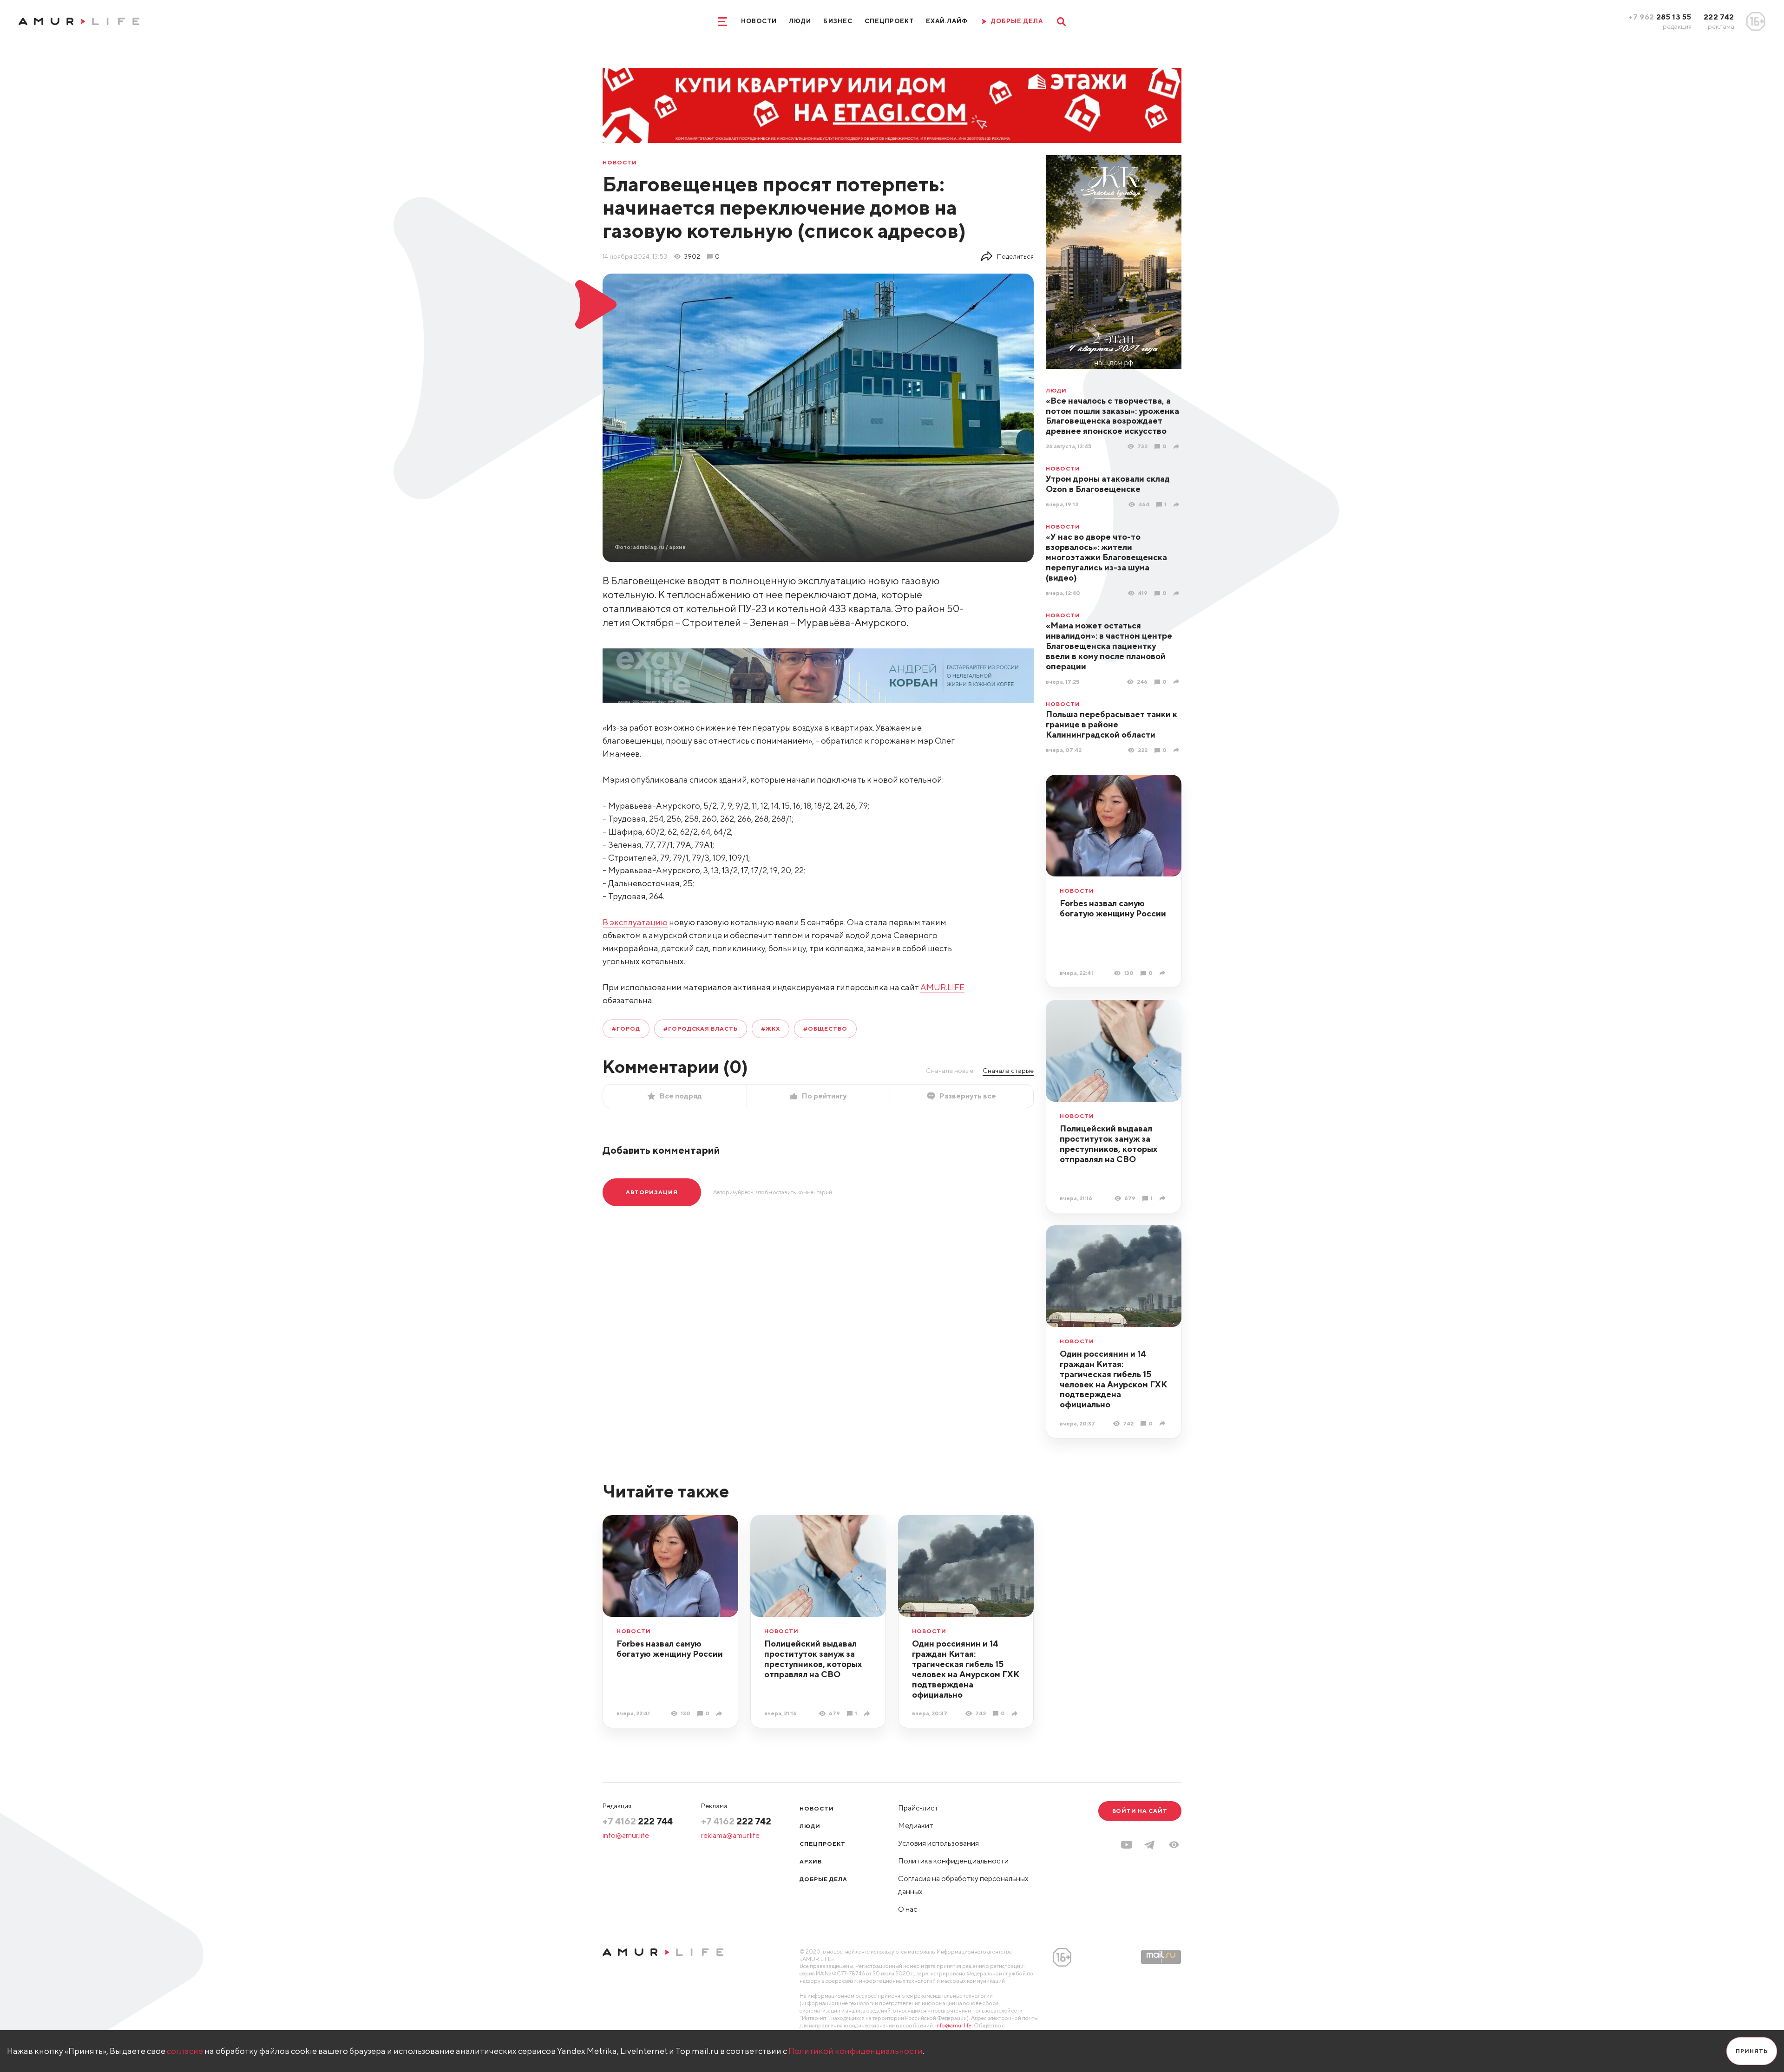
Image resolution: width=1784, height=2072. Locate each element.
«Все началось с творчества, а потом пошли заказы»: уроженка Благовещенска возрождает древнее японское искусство (1112, 416)
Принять (1752, 2051)
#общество (825, 1029)
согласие (185, 2051)
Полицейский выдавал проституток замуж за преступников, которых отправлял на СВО (1108, 1144)
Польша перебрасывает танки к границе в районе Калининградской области (1112, 724)
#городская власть (701, 1029)
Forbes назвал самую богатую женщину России (1113, 908)
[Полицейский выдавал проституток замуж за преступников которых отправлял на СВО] (1164, 1198)
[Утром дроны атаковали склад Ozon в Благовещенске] (1177, 505)
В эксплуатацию (635, 922)
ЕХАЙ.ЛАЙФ (947, 21)
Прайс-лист (918, 1808)
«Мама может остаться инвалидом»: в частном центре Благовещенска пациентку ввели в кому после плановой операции (1109, 646)
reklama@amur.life (730, 1835)
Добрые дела (823, 1879)
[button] (1174, 1845)
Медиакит (916, 1826)
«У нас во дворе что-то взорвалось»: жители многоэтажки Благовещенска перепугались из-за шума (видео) (1106, 557)
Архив (811, 1861)
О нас (908, 1909)
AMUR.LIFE (942, 987)
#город (626, 1029)
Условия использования (938, 1843)
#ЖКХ (771, 1029)
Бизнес (838, 21)
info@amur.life (626, 1835)
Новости (759, 21)
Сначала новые (950, 1071)
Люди (800, 21)
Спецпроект (889, 21)
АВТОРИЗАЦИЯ (652, 1192)
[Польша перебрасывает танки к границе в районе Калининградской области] (1177, 750)
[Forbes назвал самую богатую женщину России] (1164, 973)
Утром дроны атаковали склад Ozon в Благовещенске (1108, 484)
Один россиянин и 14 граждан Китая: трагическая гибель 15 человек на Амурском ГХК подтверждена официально (1113, 1379)
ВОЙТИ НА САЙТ (1140, 1811)
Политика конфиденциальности (953, 1861)
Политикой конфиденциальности (856, 2051)
